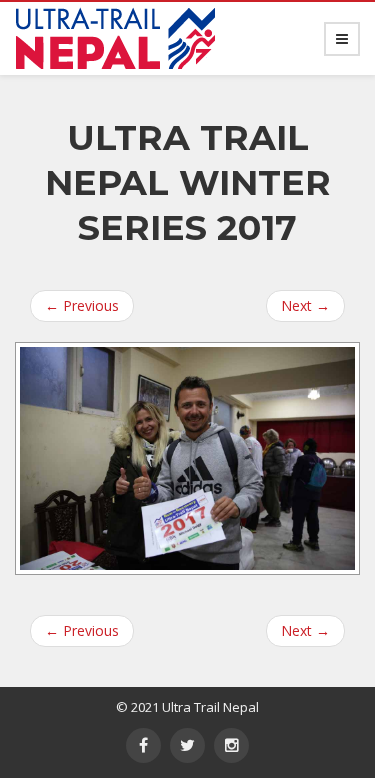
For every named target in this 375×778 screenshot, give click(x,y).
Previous (82, 305)
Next (305, 305)
